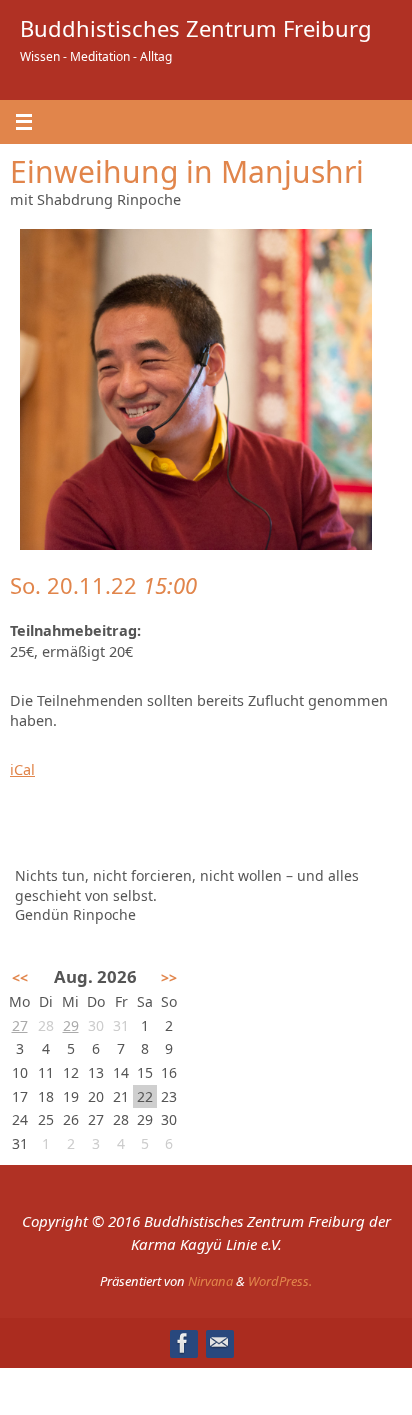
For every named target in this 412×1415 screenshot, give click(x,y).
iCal (22, 769)
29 (71, 1025)
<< (20, 977)
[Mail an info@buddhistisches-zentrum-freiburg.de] (219, 1343)
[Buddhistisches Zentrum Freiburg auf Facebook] (183, 1343)
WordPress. (280, 1281)
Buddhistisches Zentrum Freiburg (196, 28)
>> (169, 977)
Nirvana (210, 1281)
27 (20, 1025)
